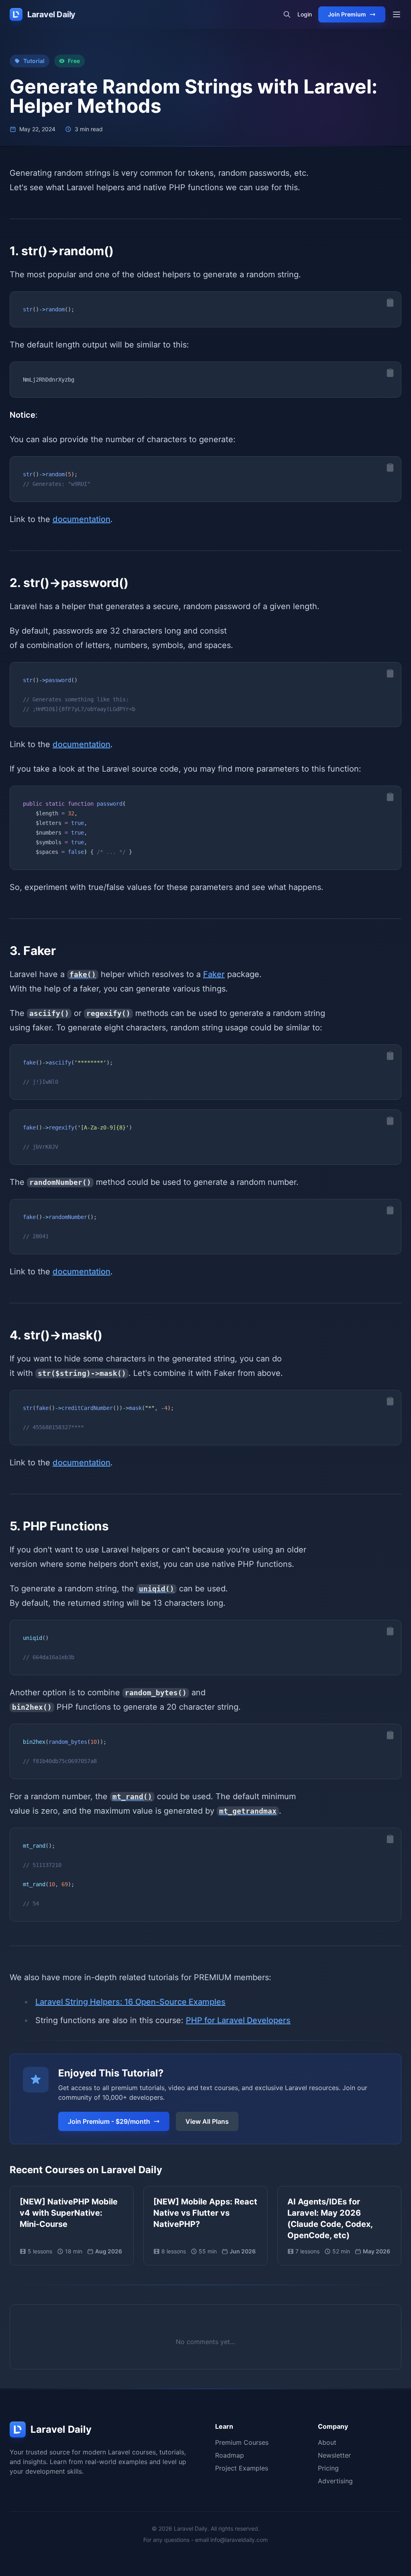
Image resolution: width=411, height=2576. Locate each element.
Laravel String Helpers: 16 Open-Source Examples (130, 2002)
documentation (81, 519)
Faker (214, 974)
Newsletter (334, 2455)
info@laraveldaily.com (239, 2540)
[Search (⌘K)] (287, 14)
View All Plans (207, 2121)
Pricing (328, 2468)
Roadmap (230, 2455)
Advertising (335, 2481)
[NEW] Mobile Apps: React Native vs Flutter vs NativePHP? (205, 2213)
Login (305, 14)
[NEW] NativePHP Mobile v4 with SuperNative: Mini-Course (69, 2213)
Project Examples (242, 2468)
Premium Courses (242, 2442)
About (327, 2442)
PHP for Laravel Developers (238, 2020)
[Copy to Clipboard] (390, 303)
